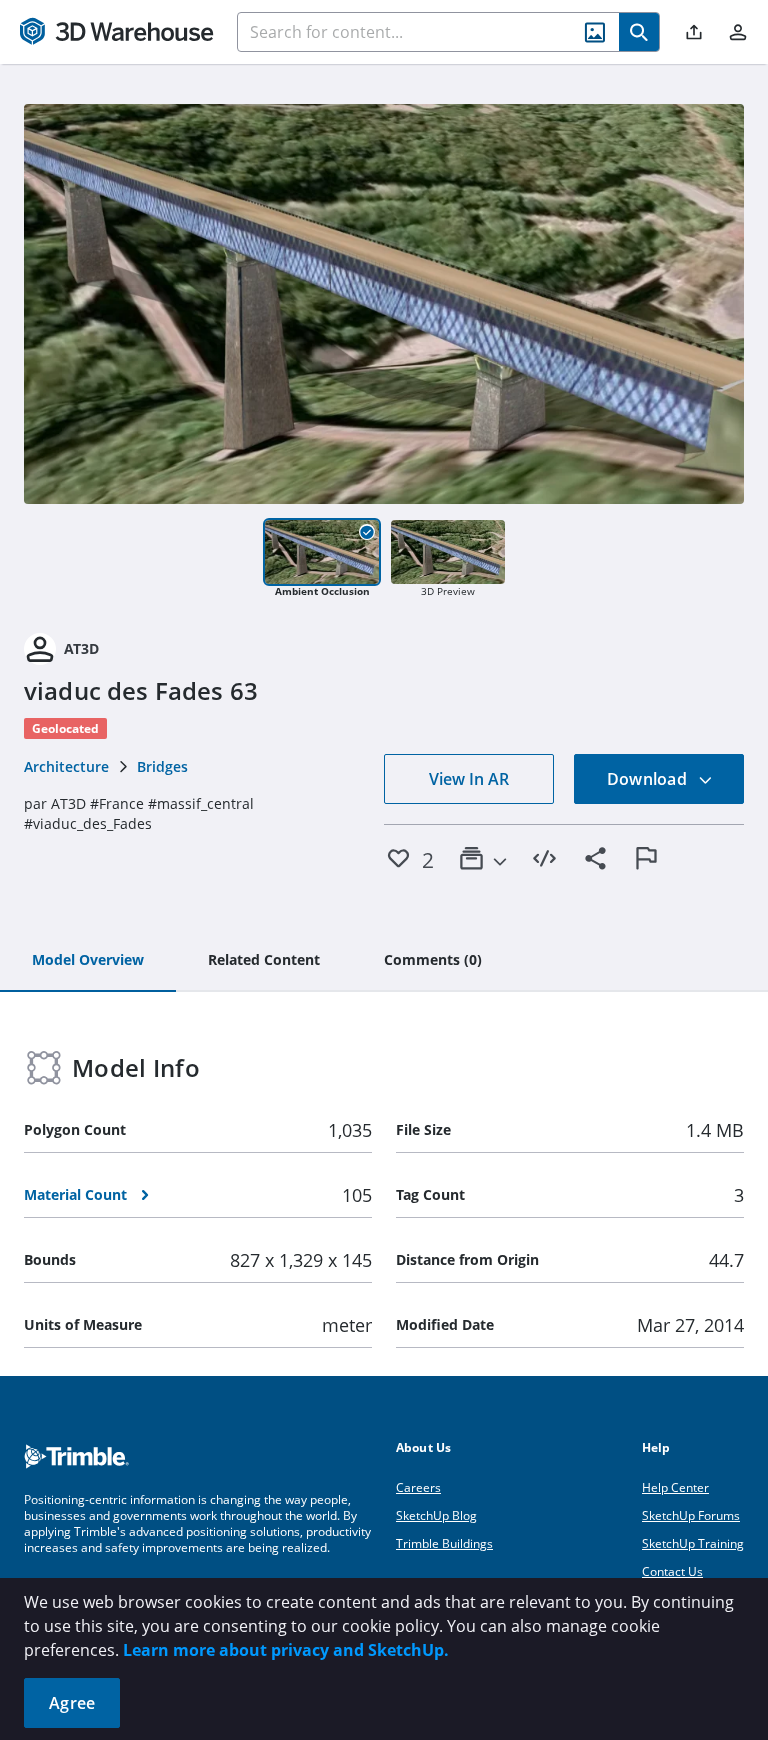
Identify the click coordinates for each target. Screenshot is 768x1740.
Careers (418, 1487)
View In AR (469, 779)
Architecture (66, 766)
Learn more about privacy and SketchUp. (286, 1650)
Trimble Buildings (444, 1543)
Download (649, 779)
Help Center (675, 1487)
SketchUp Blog (436, 1515)
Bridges (162, 766)
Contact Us (672, 1571)
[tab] (88, 961)
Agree (72, 1703)
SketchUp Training (693, 1543)
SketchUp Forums (691, 1515)
